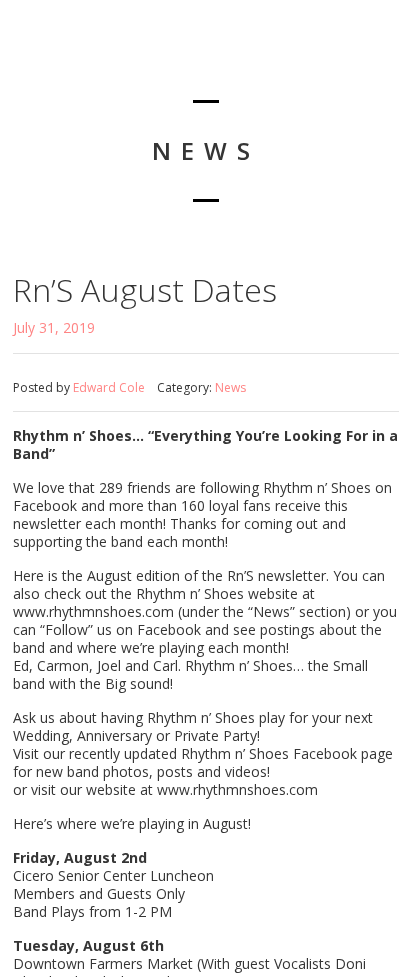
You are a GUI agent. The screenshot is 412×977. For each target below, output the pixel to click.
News (230, 387)
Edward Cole (109, 387)
